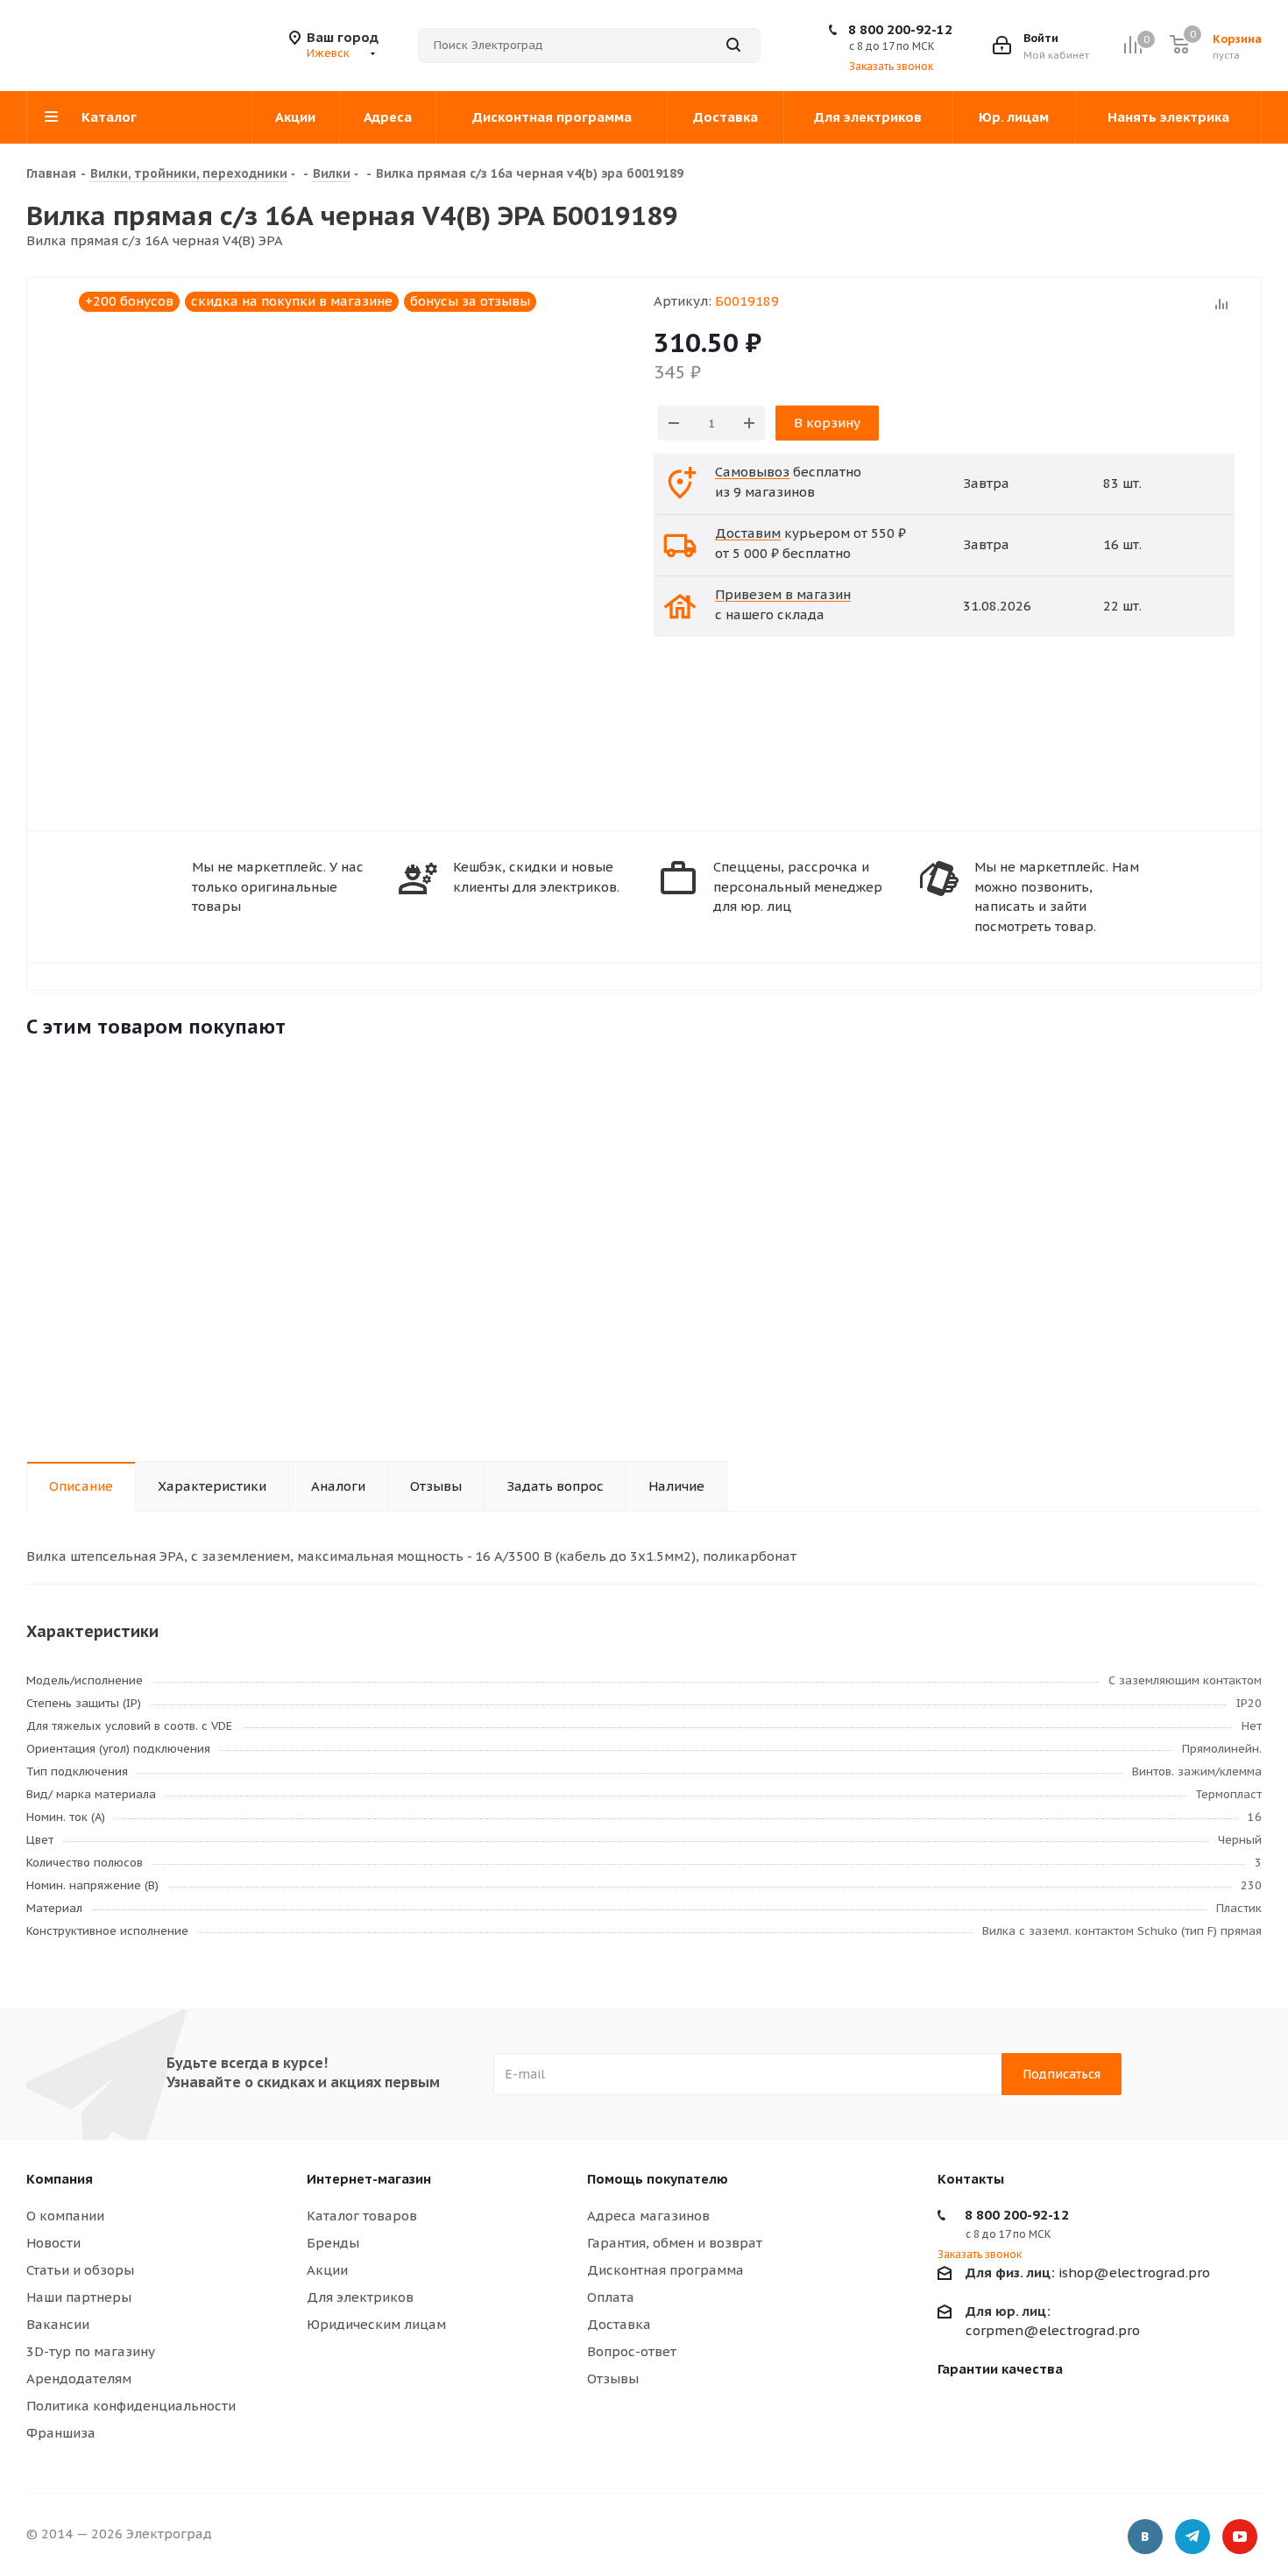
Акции (327, 2270)
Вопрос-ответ (632, 2351)
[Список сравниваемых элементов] (1132, 45)
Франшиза (61, 2433)
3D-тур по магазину (91, 2351)
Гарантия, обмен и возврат (675, 2243)
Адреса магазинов (648, 2216)
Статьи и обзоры (80, 2270)
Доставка (619, 2324)
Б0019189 (747, 301)
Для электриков (360, 2297)
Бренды (333, 2243)
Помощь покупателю (658, 2179)
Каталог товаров (362, 2216)
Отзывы (613, 2378)
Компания (60, 2179)
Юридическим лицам (376, 2324)
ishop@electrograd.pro (1088, 2273)
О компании (65, 2216)
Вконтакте (1145, 2537)
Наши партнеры (79, 2297)
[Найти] (733, 46)
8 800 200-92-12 (900, 29)
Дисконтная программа (665, 2270)
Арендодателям (79, 2378)
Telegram (1192, 2537)
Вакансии (58, 2324)
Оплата (611, 2297)
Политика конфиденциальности (131, 2406)
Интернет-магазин (369, 2179)
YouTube (1240, 2537)
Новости (53, 2243)
